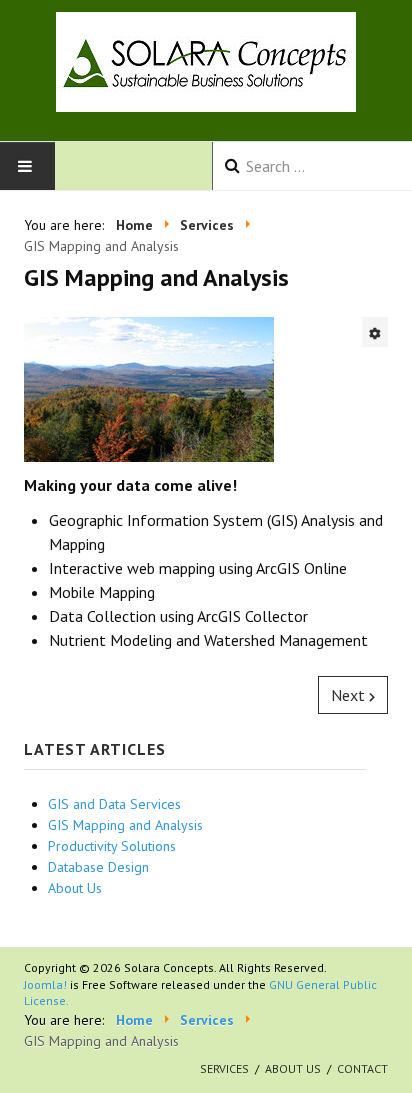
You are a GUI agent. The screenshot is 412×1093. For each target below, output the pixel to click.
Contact (362, 1068)
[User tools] (375, 332)
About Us (293, 1068)
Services (224, 1068)
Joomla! (45, 984)
